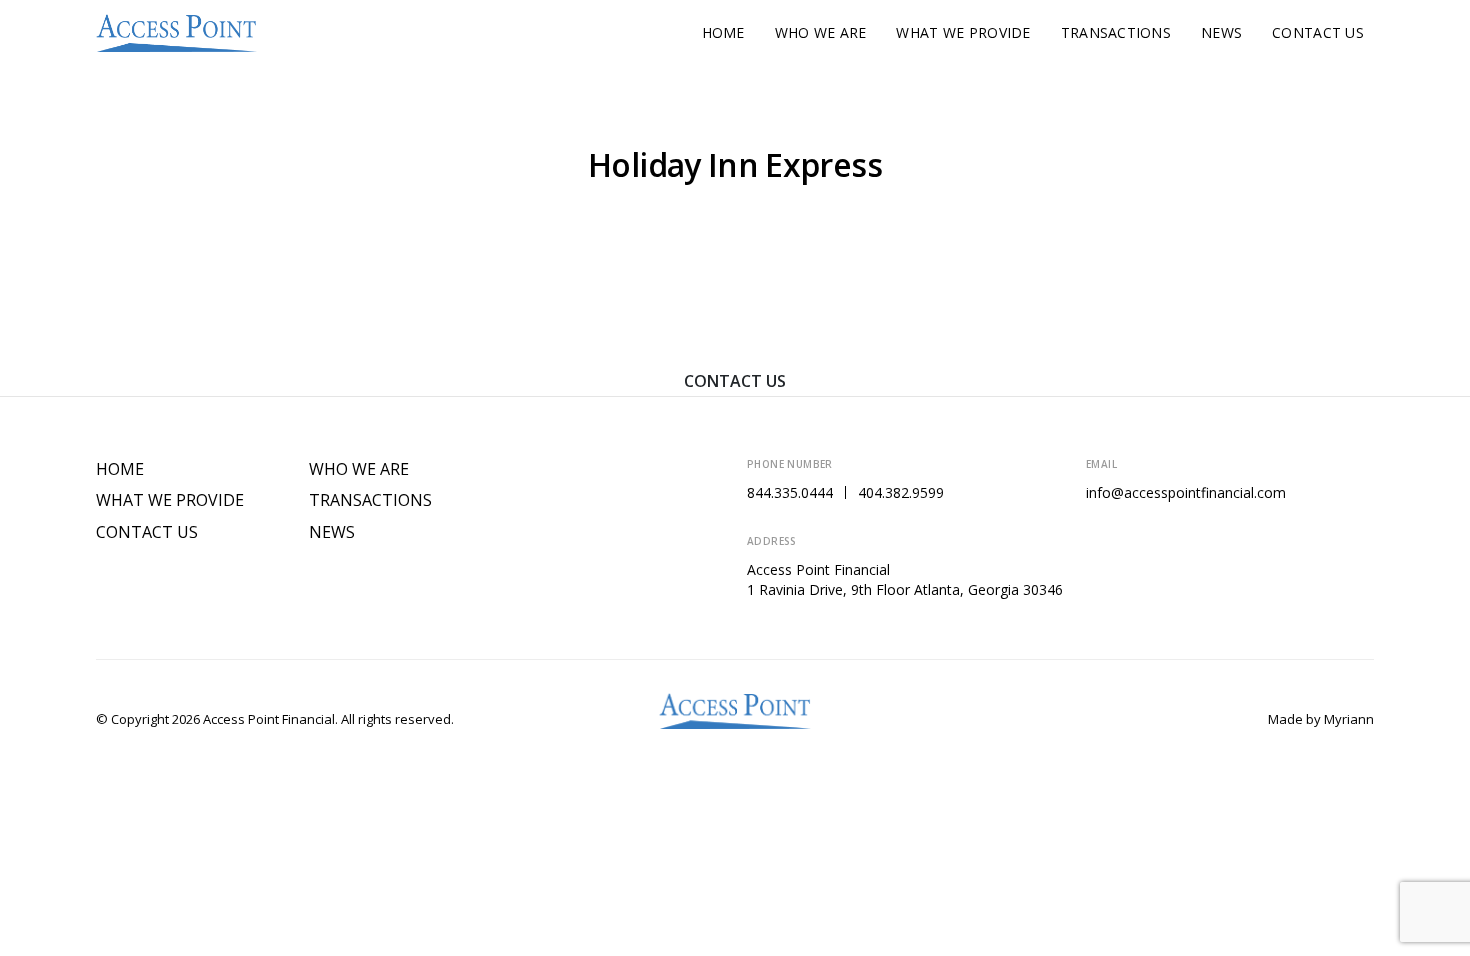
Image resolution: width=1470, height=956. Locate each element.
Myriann (1349, 719)
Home (723, 32)
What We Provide (963, 32)
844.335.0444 (790, 492)
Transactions (1116, 32)
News (1221, 32)
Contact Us (1318, 32)
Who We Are (821, 32)
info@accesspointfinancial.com (1186, 492)
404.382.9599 (901, 492)
